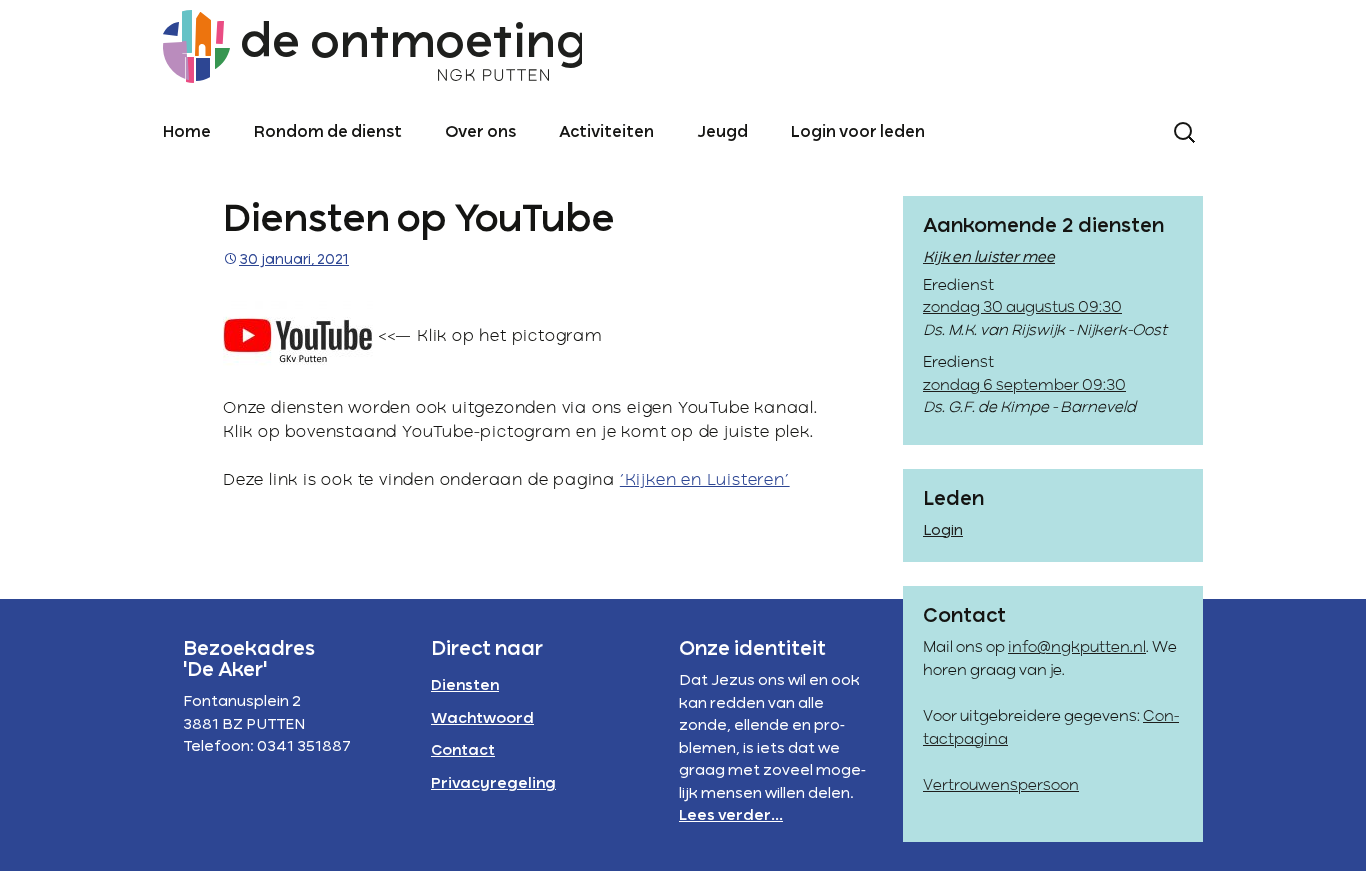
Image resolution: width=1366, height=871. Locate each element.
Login (943, 531)
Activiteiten (606, 133)
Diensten (465, 686)
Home (187, 133)
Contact (463, 751)
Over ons (480, 133)
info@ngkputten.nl (1077, 648)
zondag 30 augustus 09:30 (1022, 308)
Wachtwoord (482, 719)
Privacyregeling (493, 784)
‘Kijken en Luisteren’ (705, 481)
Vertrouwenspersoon (1001, 786)
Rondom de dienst (328, 133)
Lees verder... (731, 816)
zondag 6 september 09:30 (1024, 386)
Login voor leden (858, 133)
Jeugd (722, 133)
